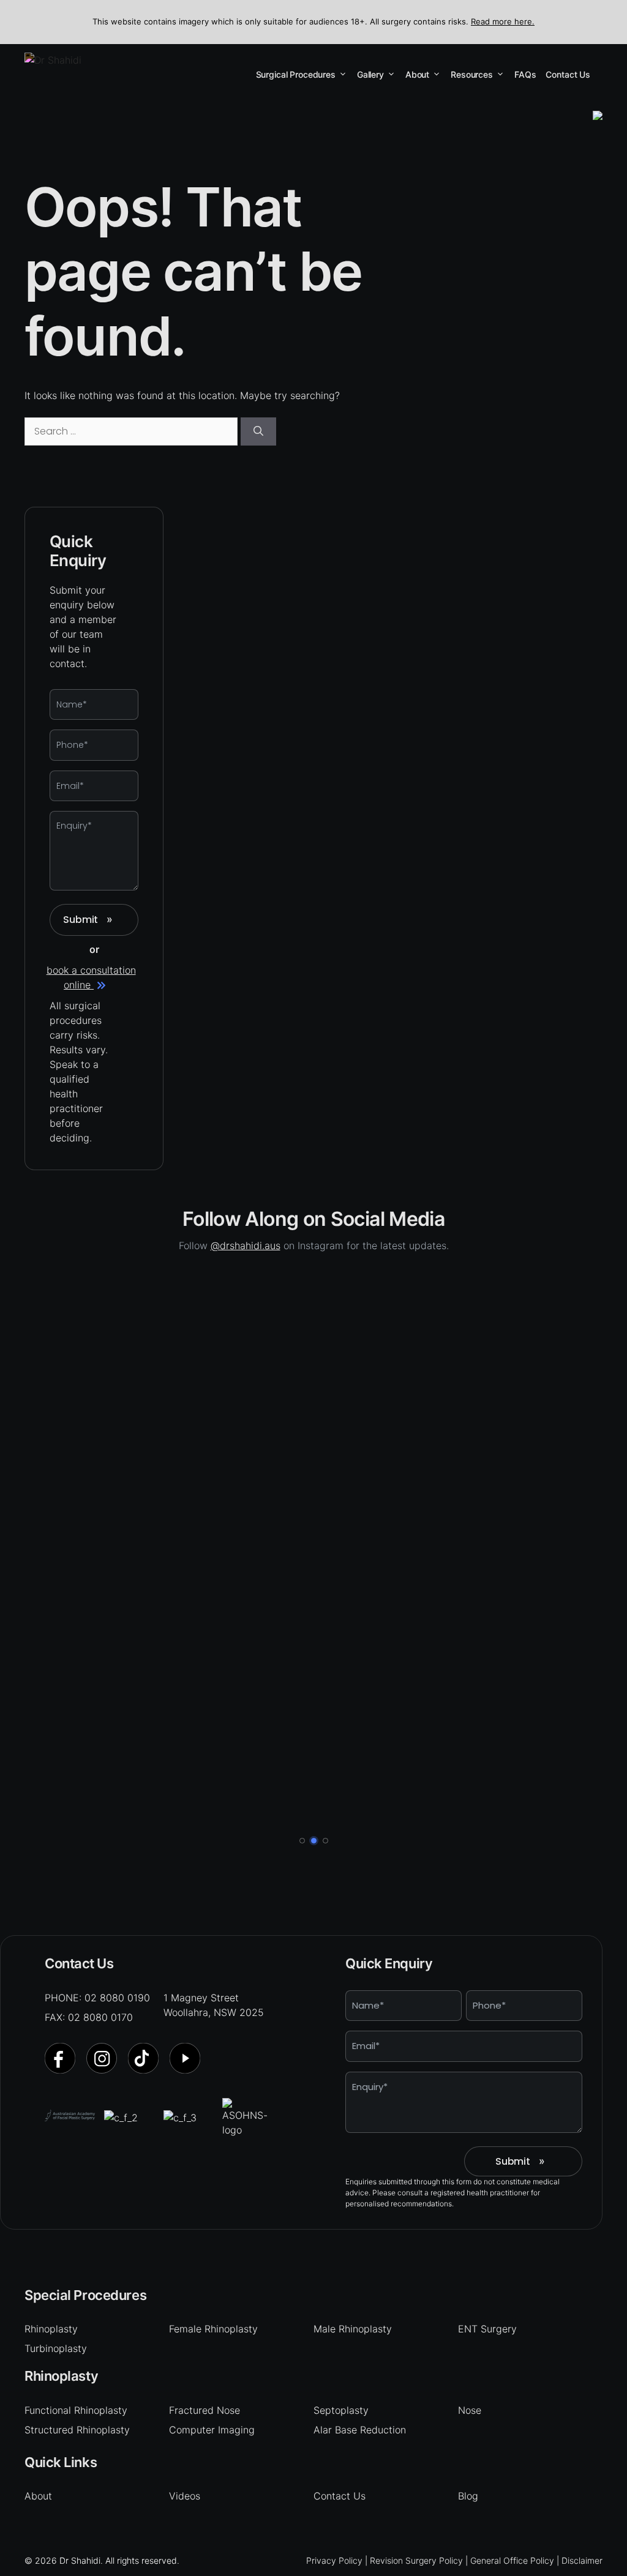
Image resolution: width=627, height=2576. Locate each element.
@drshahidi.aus (246, 1245)
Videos (185, 2496)
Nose (470, 2410)
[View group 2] (314, 1841)
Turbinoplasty (56, 2348)
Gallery (370, 74)
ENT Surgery (487, 2329)
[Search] (258, 431)
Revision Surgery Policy (416, 2560)
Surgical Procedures (296, 74)
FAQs (525, 74)
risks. (88, 1035)
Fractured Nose (205, 2410)
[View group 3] (325, 1841)
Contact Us (568, 74)
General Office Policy (512, 2560)
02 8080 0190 (117, 1998)
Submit (88, 920)
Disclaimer (582, 2560)
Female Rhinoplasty (213, 2329)
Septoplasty (341, 2410)
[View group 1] (302, 1841)
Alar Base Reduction (360, 2430)
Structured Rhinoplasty (77, 2430)
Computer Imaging (212, 2430)
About (417, 74)
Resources (472, 74)
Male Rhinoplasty (353, 2329)
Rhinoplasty (51, 2329)
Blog (468, 2496)
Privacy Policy (334, 2560)
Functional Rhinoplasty (76, 2410)
